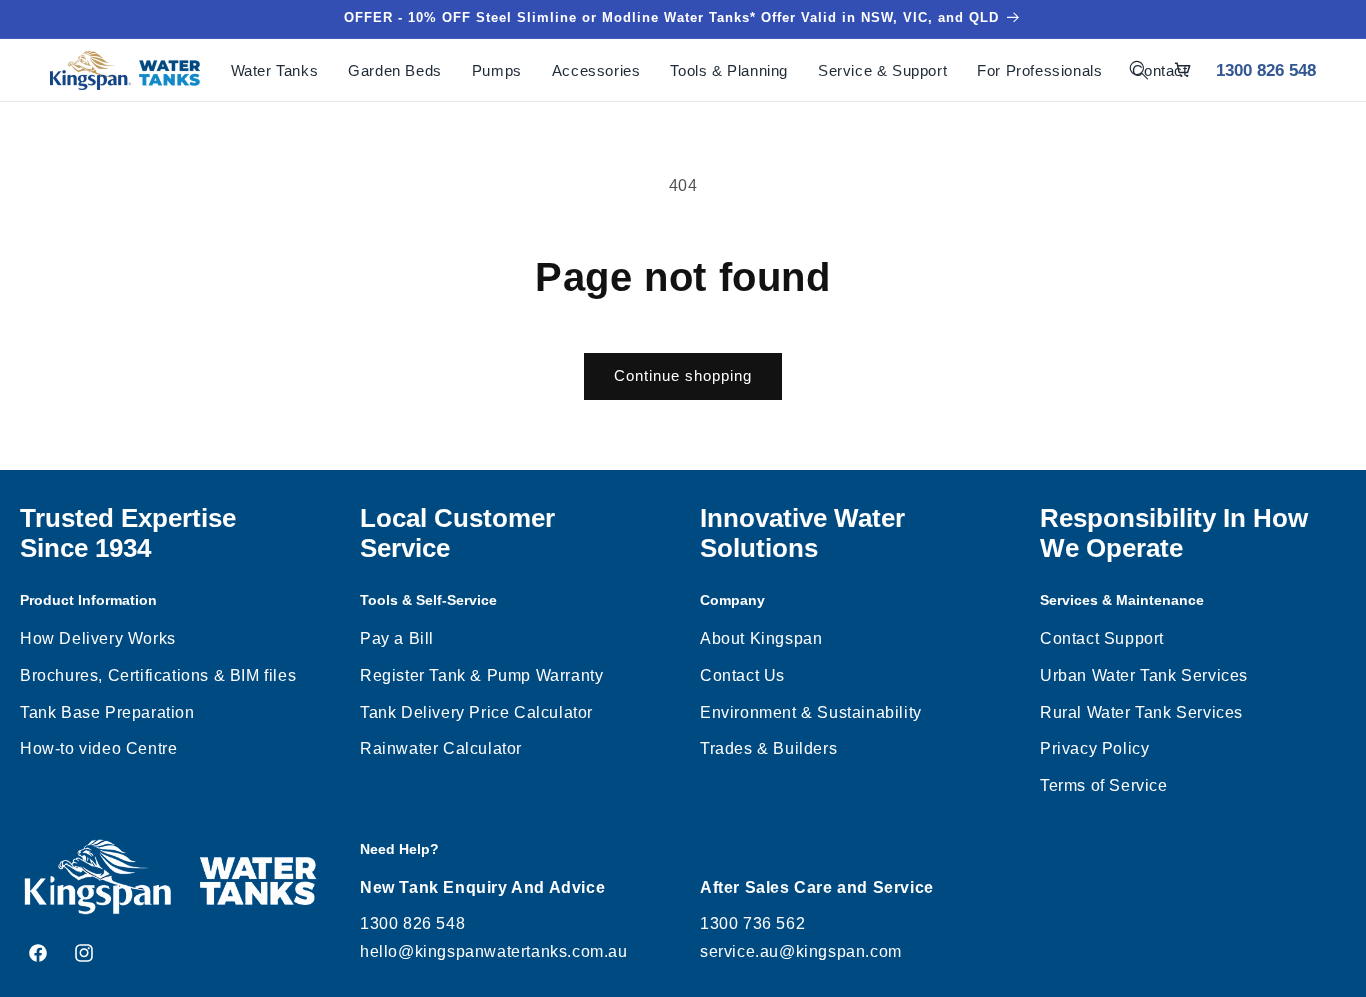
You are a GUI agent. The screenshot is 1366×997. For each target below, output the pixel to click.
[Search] (1139, 70)
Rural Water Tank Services (1141, 712)
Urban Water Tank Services (1144, 675)
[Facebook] (38, 953)
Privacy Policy (1094, 748)
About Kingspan (761, 638)
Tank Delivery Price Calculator (476, 712)
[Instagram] (84, 953)
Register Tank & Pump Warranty (481, 675)
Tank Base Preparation (107, 712)
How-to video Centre (98, 748)
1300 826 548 (1266, 70)
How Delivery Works (98, 638)
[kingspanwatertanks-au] (125, 70)
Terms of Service (1104, 785)
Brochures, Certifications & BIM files (158, 675)
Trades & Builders (768, 748)
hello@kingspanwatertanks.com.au (494, 951)
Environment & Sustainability (811, 712)
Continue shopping (683, 375)
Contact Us (742, 675)
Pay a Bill (397, 638)
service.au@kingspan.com (801, 951)
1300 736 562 (752, 923)
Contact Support (1102, 638)
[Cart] (1183, 70)
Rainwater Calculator (441, 748)
